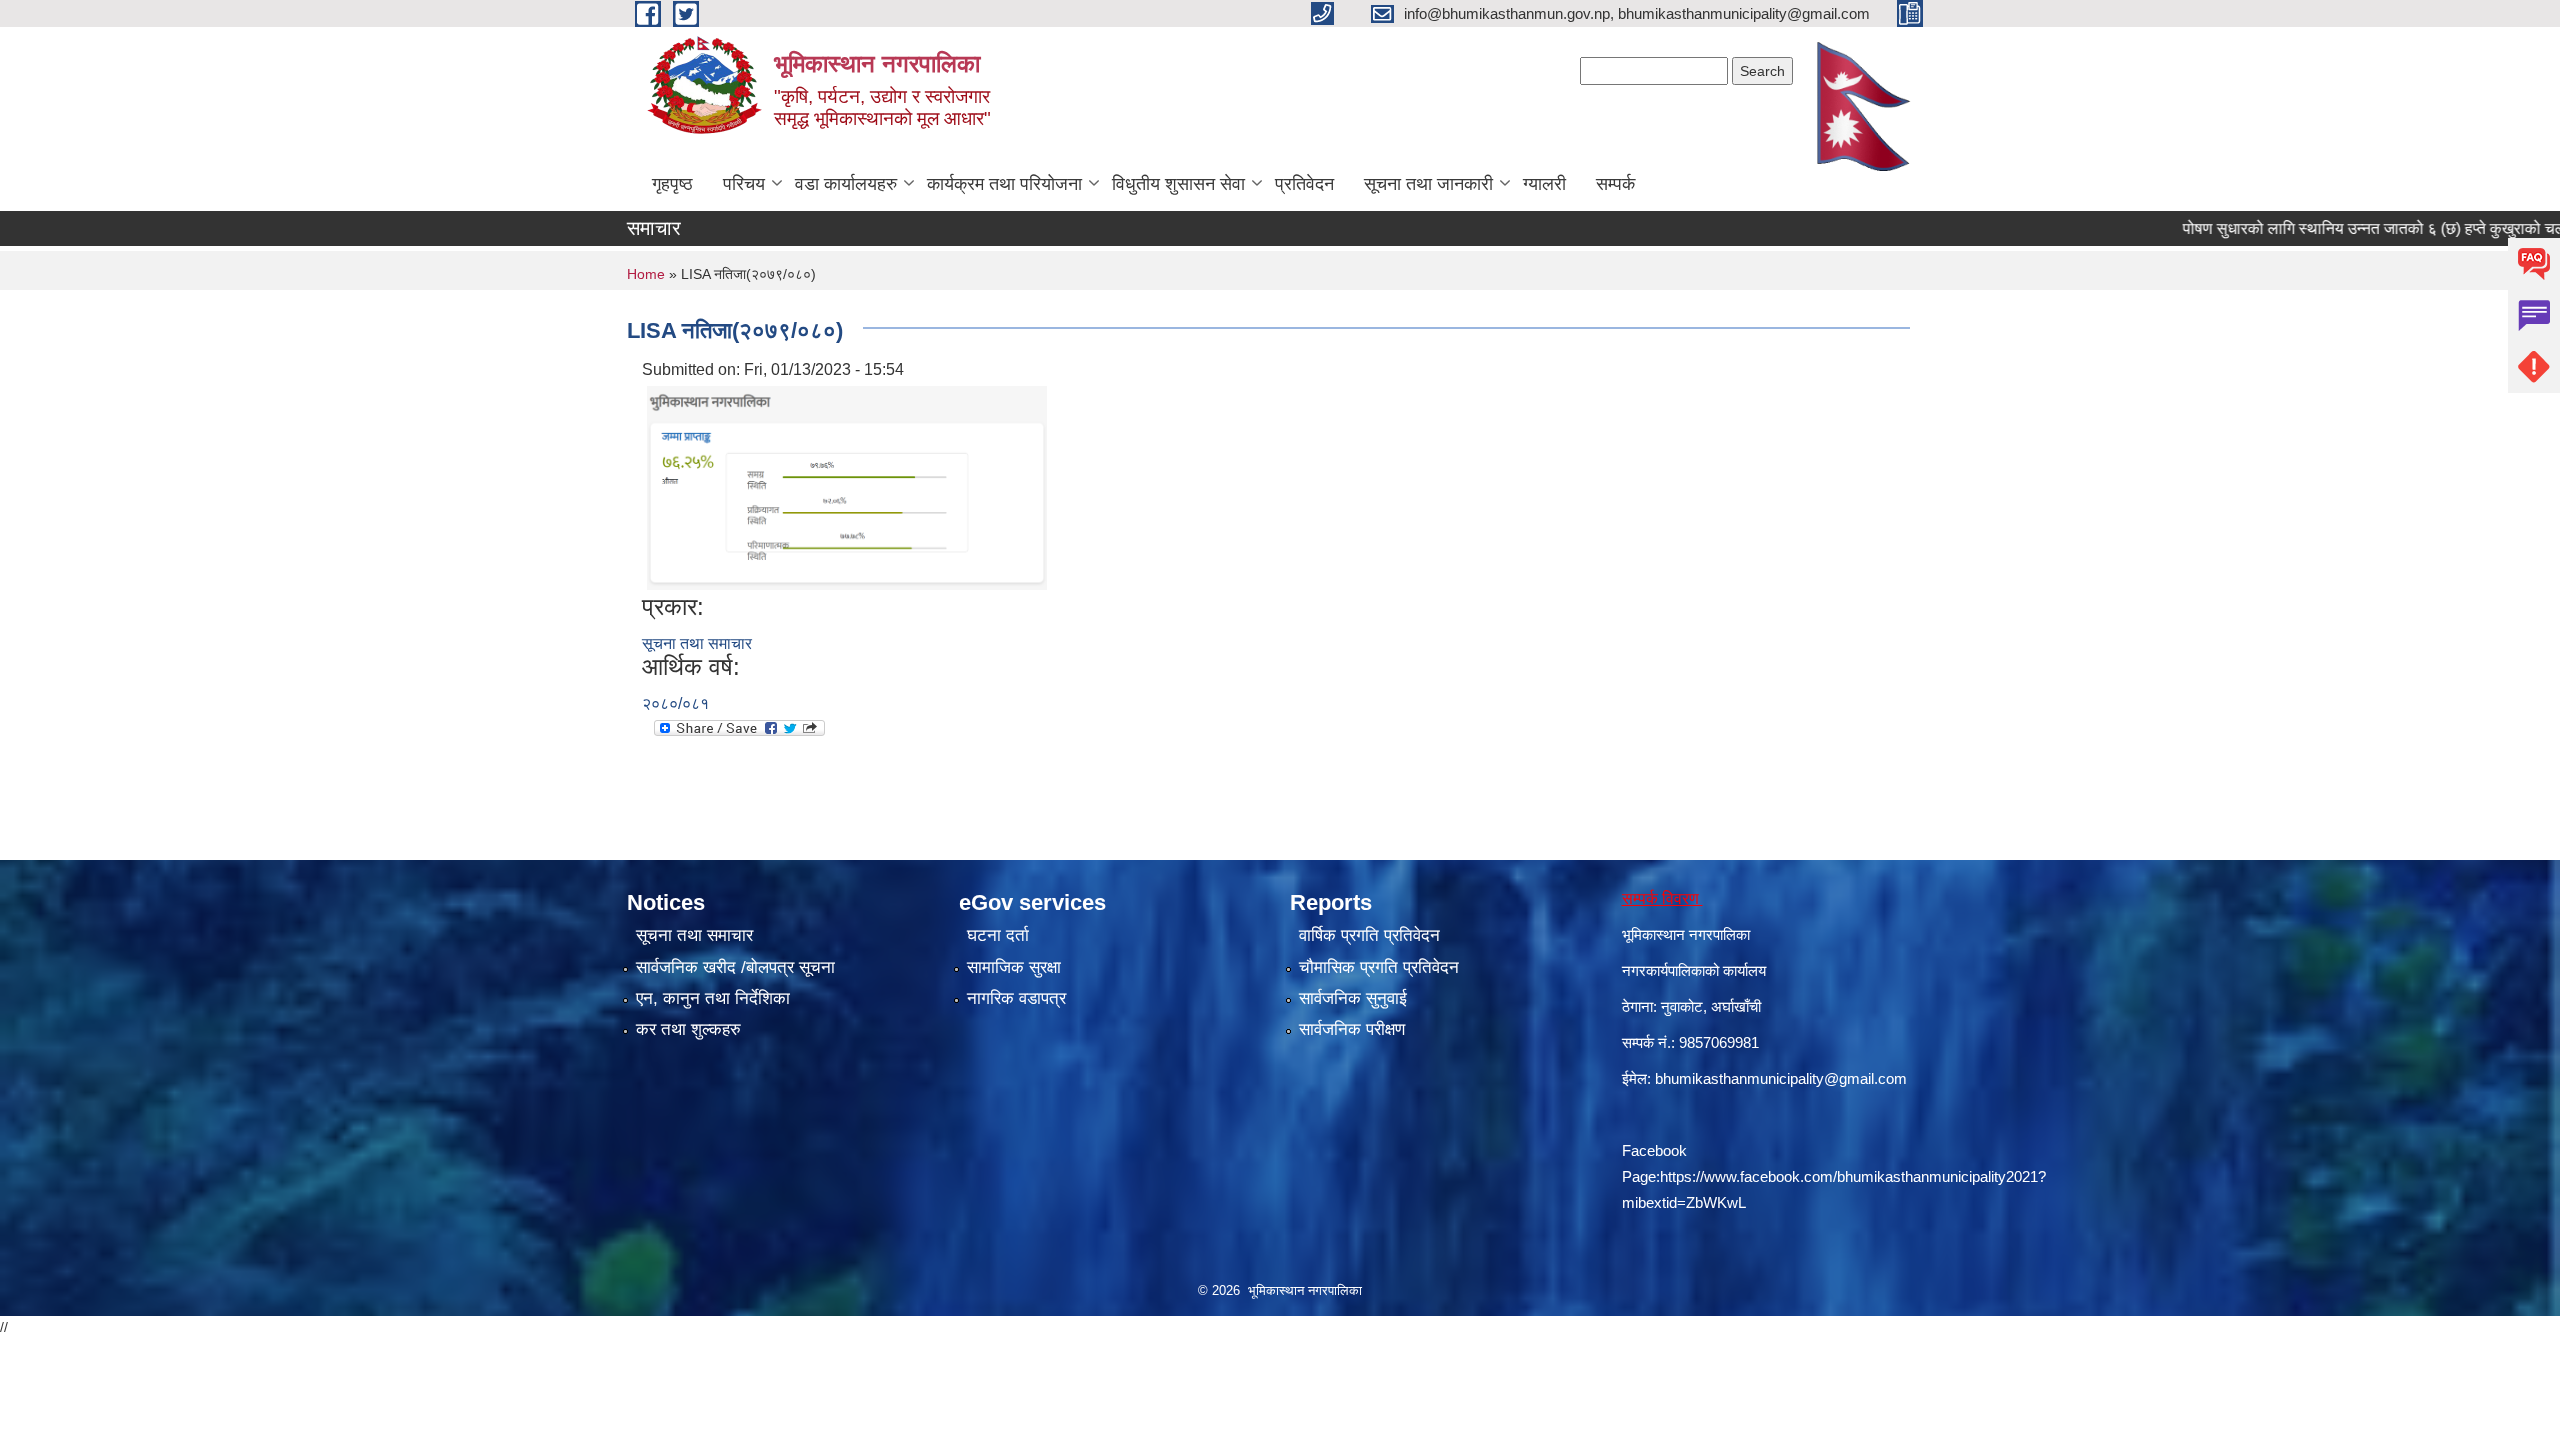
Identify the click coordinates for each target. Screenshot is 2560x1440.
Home (646, 274)
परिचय (744, 184)
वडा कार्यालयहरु (846, 184)
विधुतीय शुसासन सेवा (1178, 184)
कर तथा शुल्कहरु (688, 1029)
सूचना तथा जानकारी (1428, 184)
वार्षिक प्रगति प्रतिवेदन (1369, 935)
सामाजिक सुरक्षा (1014, 967)
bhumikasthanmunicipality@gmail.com (1781, 1078)
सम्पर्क (1615, 184)
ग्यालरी (1544, 184)
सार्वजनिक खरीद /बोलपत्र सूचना (735, 967)
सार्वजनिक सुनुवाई (1353, 998)
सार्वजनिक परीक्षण (1352, 1029)
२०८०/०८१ (675, 703)
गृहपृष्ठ (672, 184)
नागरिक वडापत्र (1016, 998)
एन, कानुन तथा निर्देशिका (713, 998)
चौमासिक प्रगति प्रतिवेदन (1379, 967)
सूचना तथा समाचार (697, 643)
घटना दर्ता (998, 935)
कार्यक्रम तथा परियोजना (1004, 184)
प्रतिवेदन (1304, 184)
